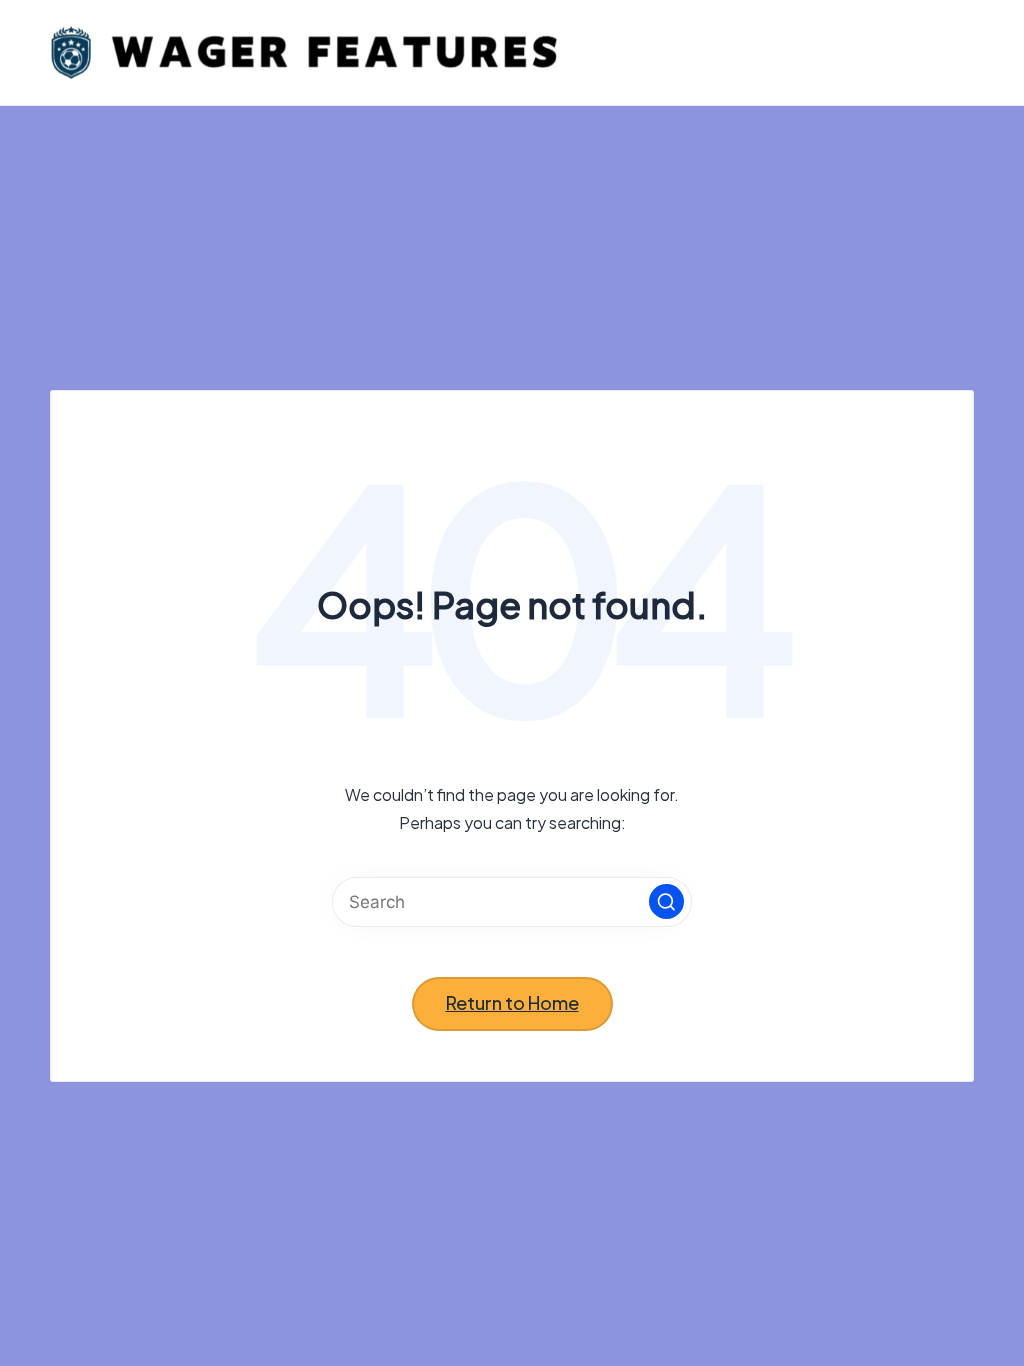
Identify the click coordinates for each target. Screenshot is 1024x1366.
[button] (666, 901)
